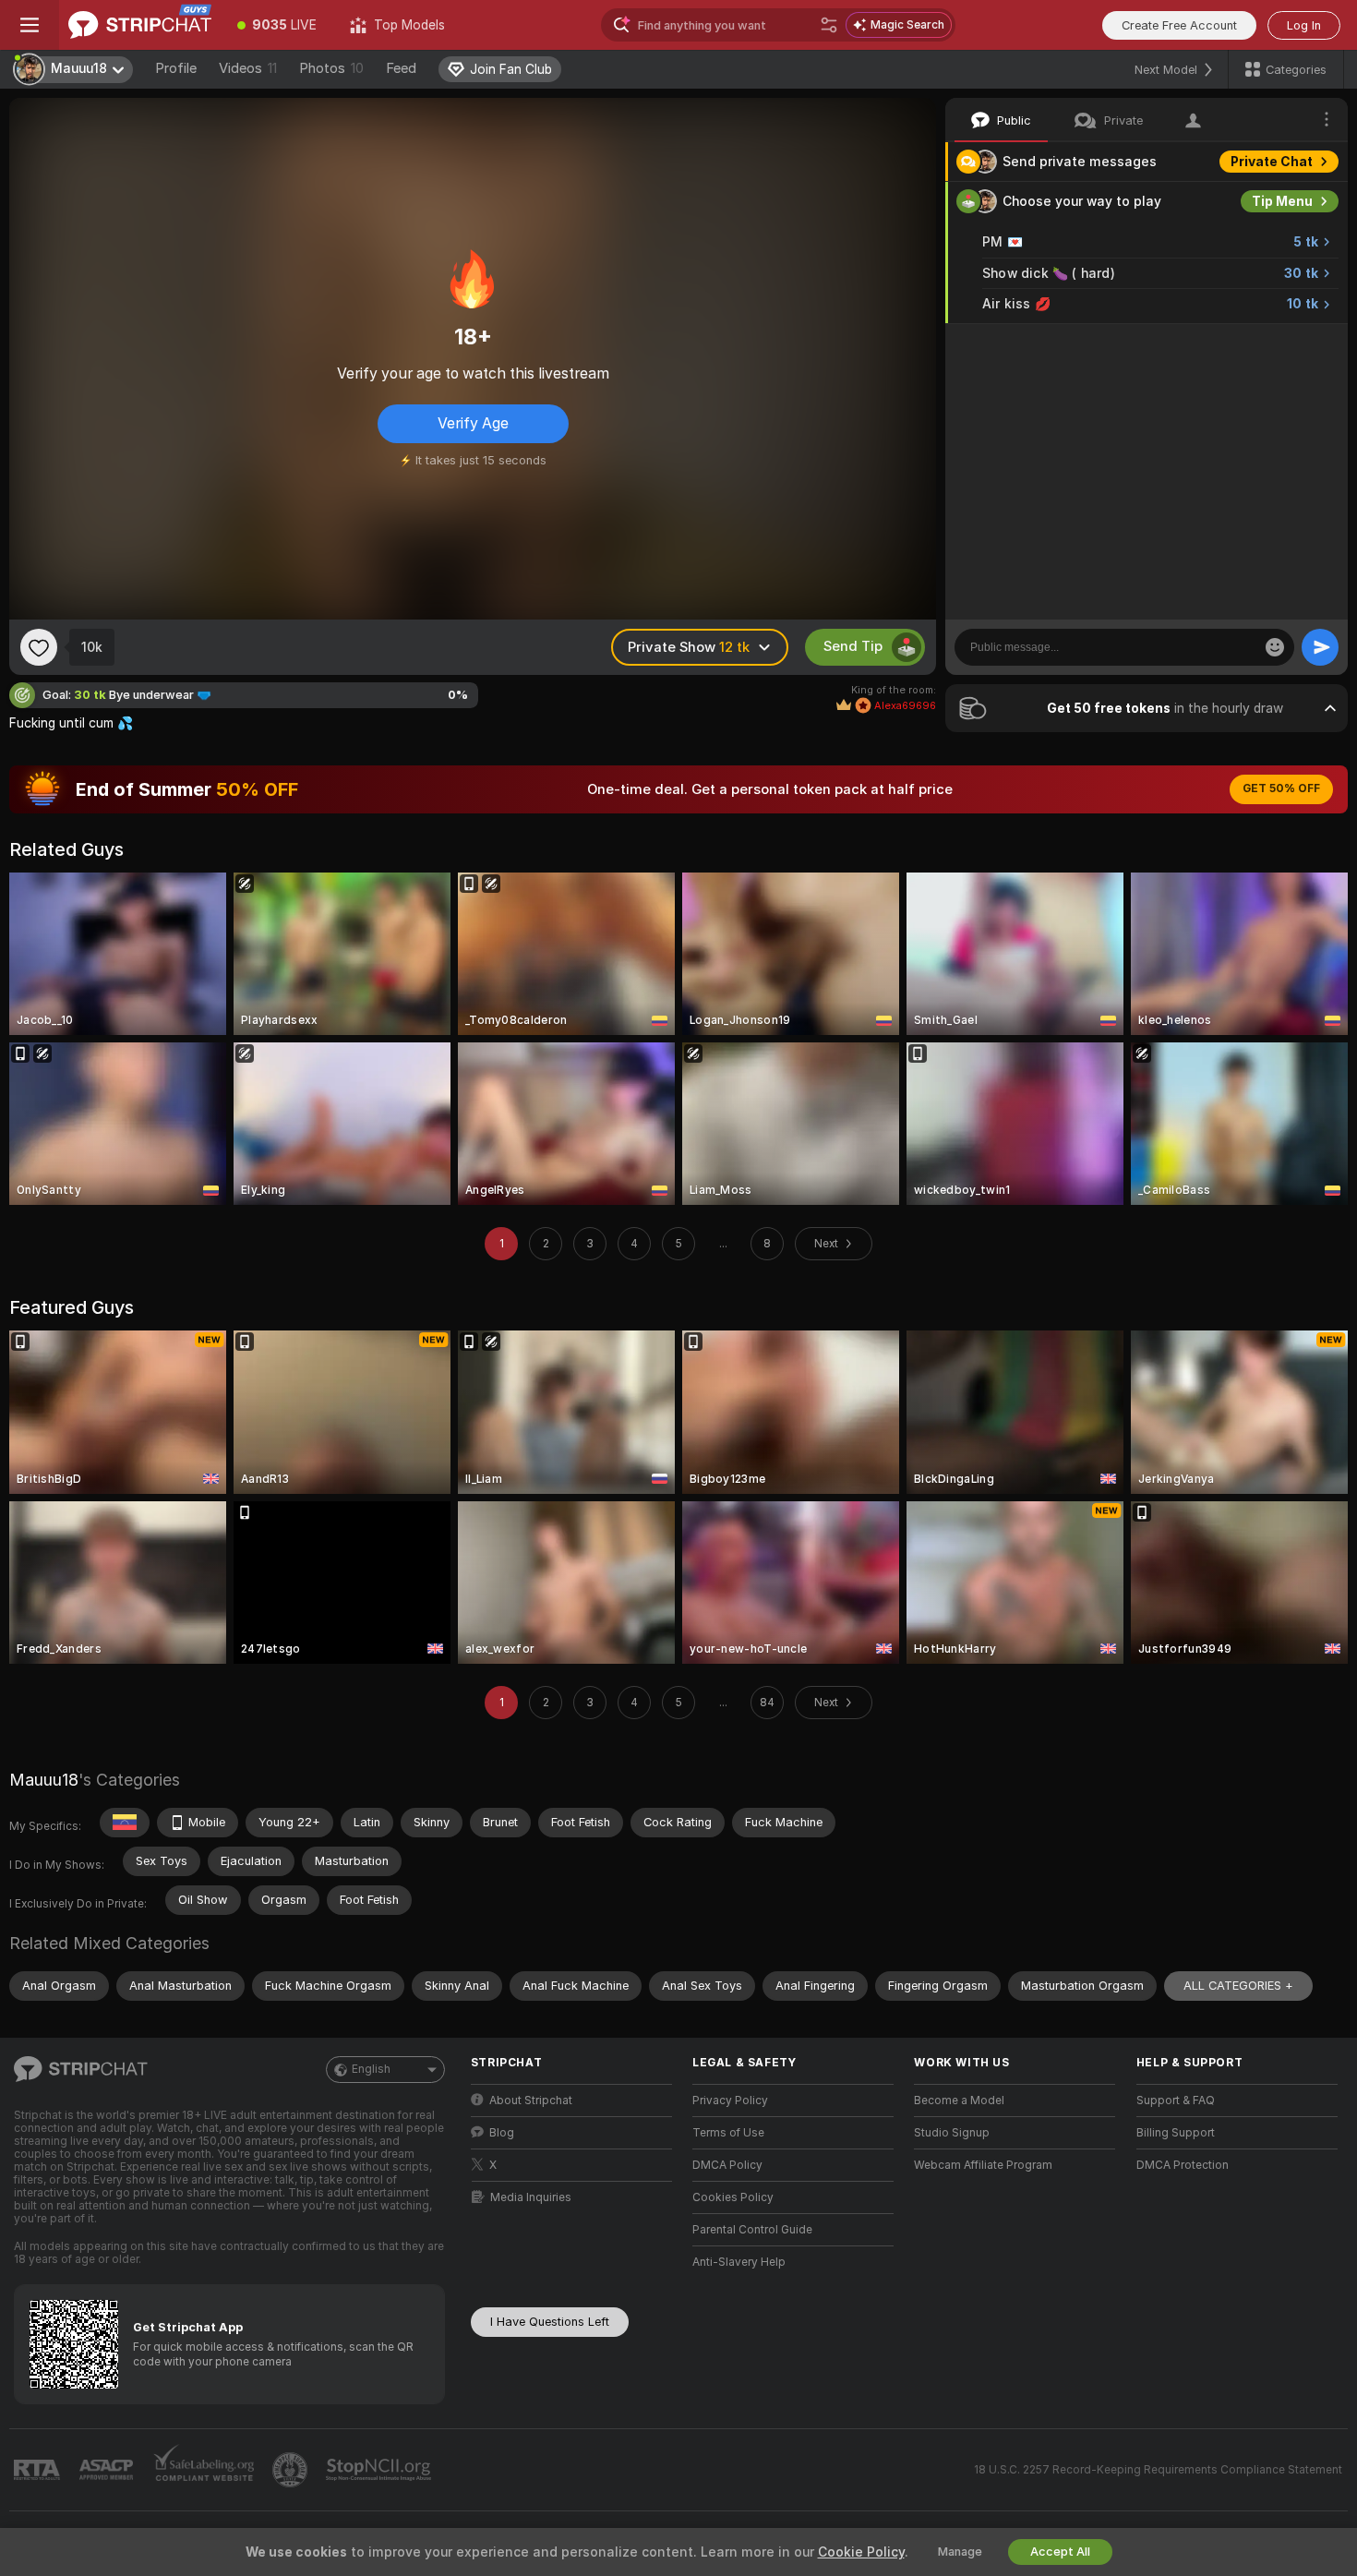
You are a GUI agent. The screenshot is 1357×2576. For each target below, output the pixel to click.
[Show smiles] (1275, 647)
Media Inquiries (531, 2197)
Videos (248, 68)
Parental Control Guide (752, 2230)
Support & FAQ (1176, 2101)
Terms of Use (728, 2133)
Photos (331, 68)
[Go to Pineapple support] (292, 2470)
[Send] (1320, 647)
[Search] (829, 25)
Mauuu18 (44, 1780)
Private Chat (1272, 162)
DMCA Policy (727, 2165)
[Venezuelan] (125, 1823)
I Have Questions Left (550, 2322)
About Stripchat (531, 2101)
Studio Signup (952, 2133)
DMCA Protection (1183, 2165)
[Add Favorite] (39, 647)
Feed (401, 68)
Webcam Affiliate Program (983, 2165)
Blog (502, 2133)
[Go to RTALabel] (39, 2470)
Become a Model (959, 2101)
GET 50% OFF (1281, 788)
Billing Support (1176, 2133)
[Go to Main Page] (140, 25)
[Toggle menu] (30, 25)
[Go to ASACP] (108, 2470)
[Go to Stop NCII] (380, 2470)
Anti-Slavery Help (739, 2262)
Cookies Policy (733, 2197)
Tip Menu (1282, 201)
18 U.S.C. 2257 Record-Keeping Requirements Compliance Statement (1158, 2470)
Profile (176, 68)
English (371, 2069)
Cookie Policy (861, 2552)
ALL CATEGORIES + (1238, 1986)
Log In (1304, 25)
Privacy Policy (730, 2101)
